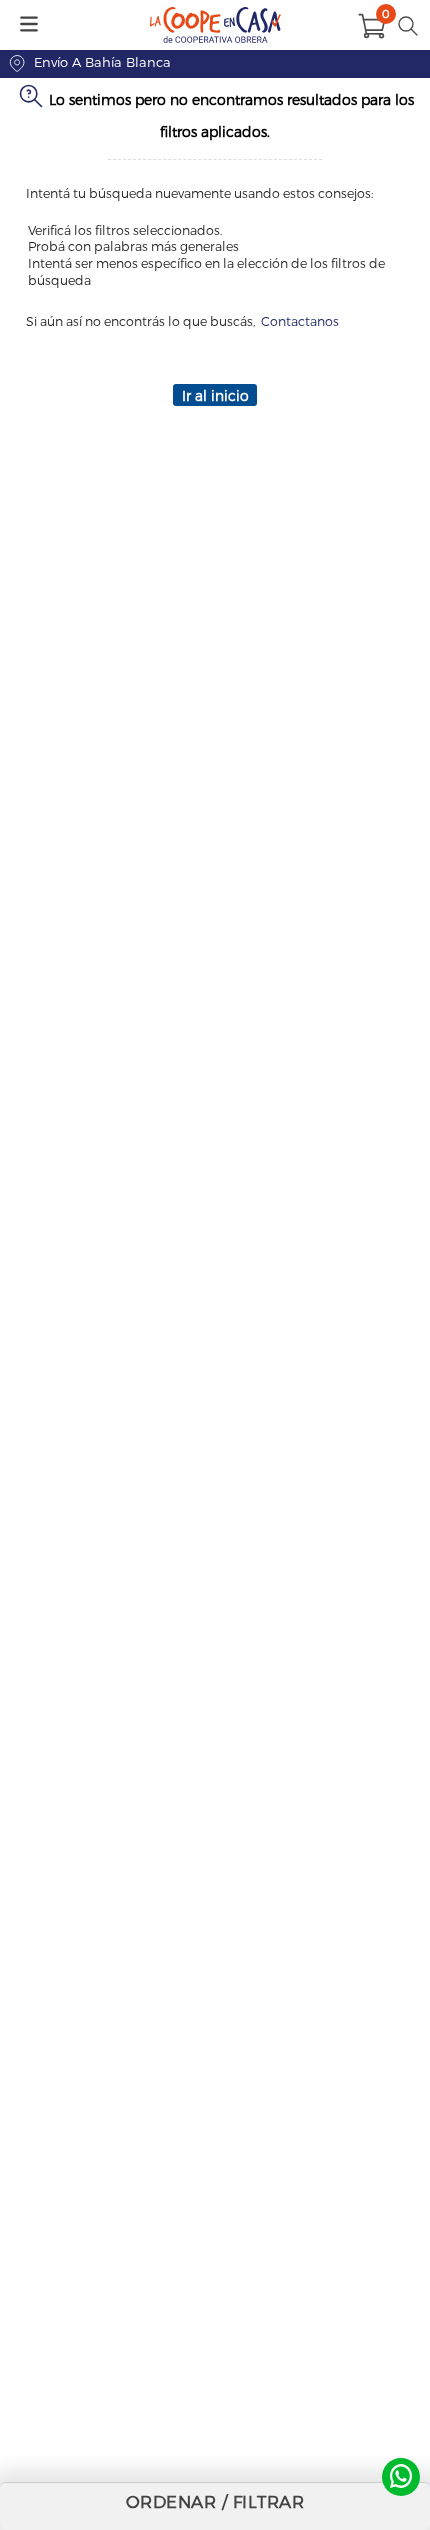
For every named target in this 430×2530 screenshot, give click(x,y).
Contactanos (300, 319)
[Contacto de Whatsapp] (401, 2476)
